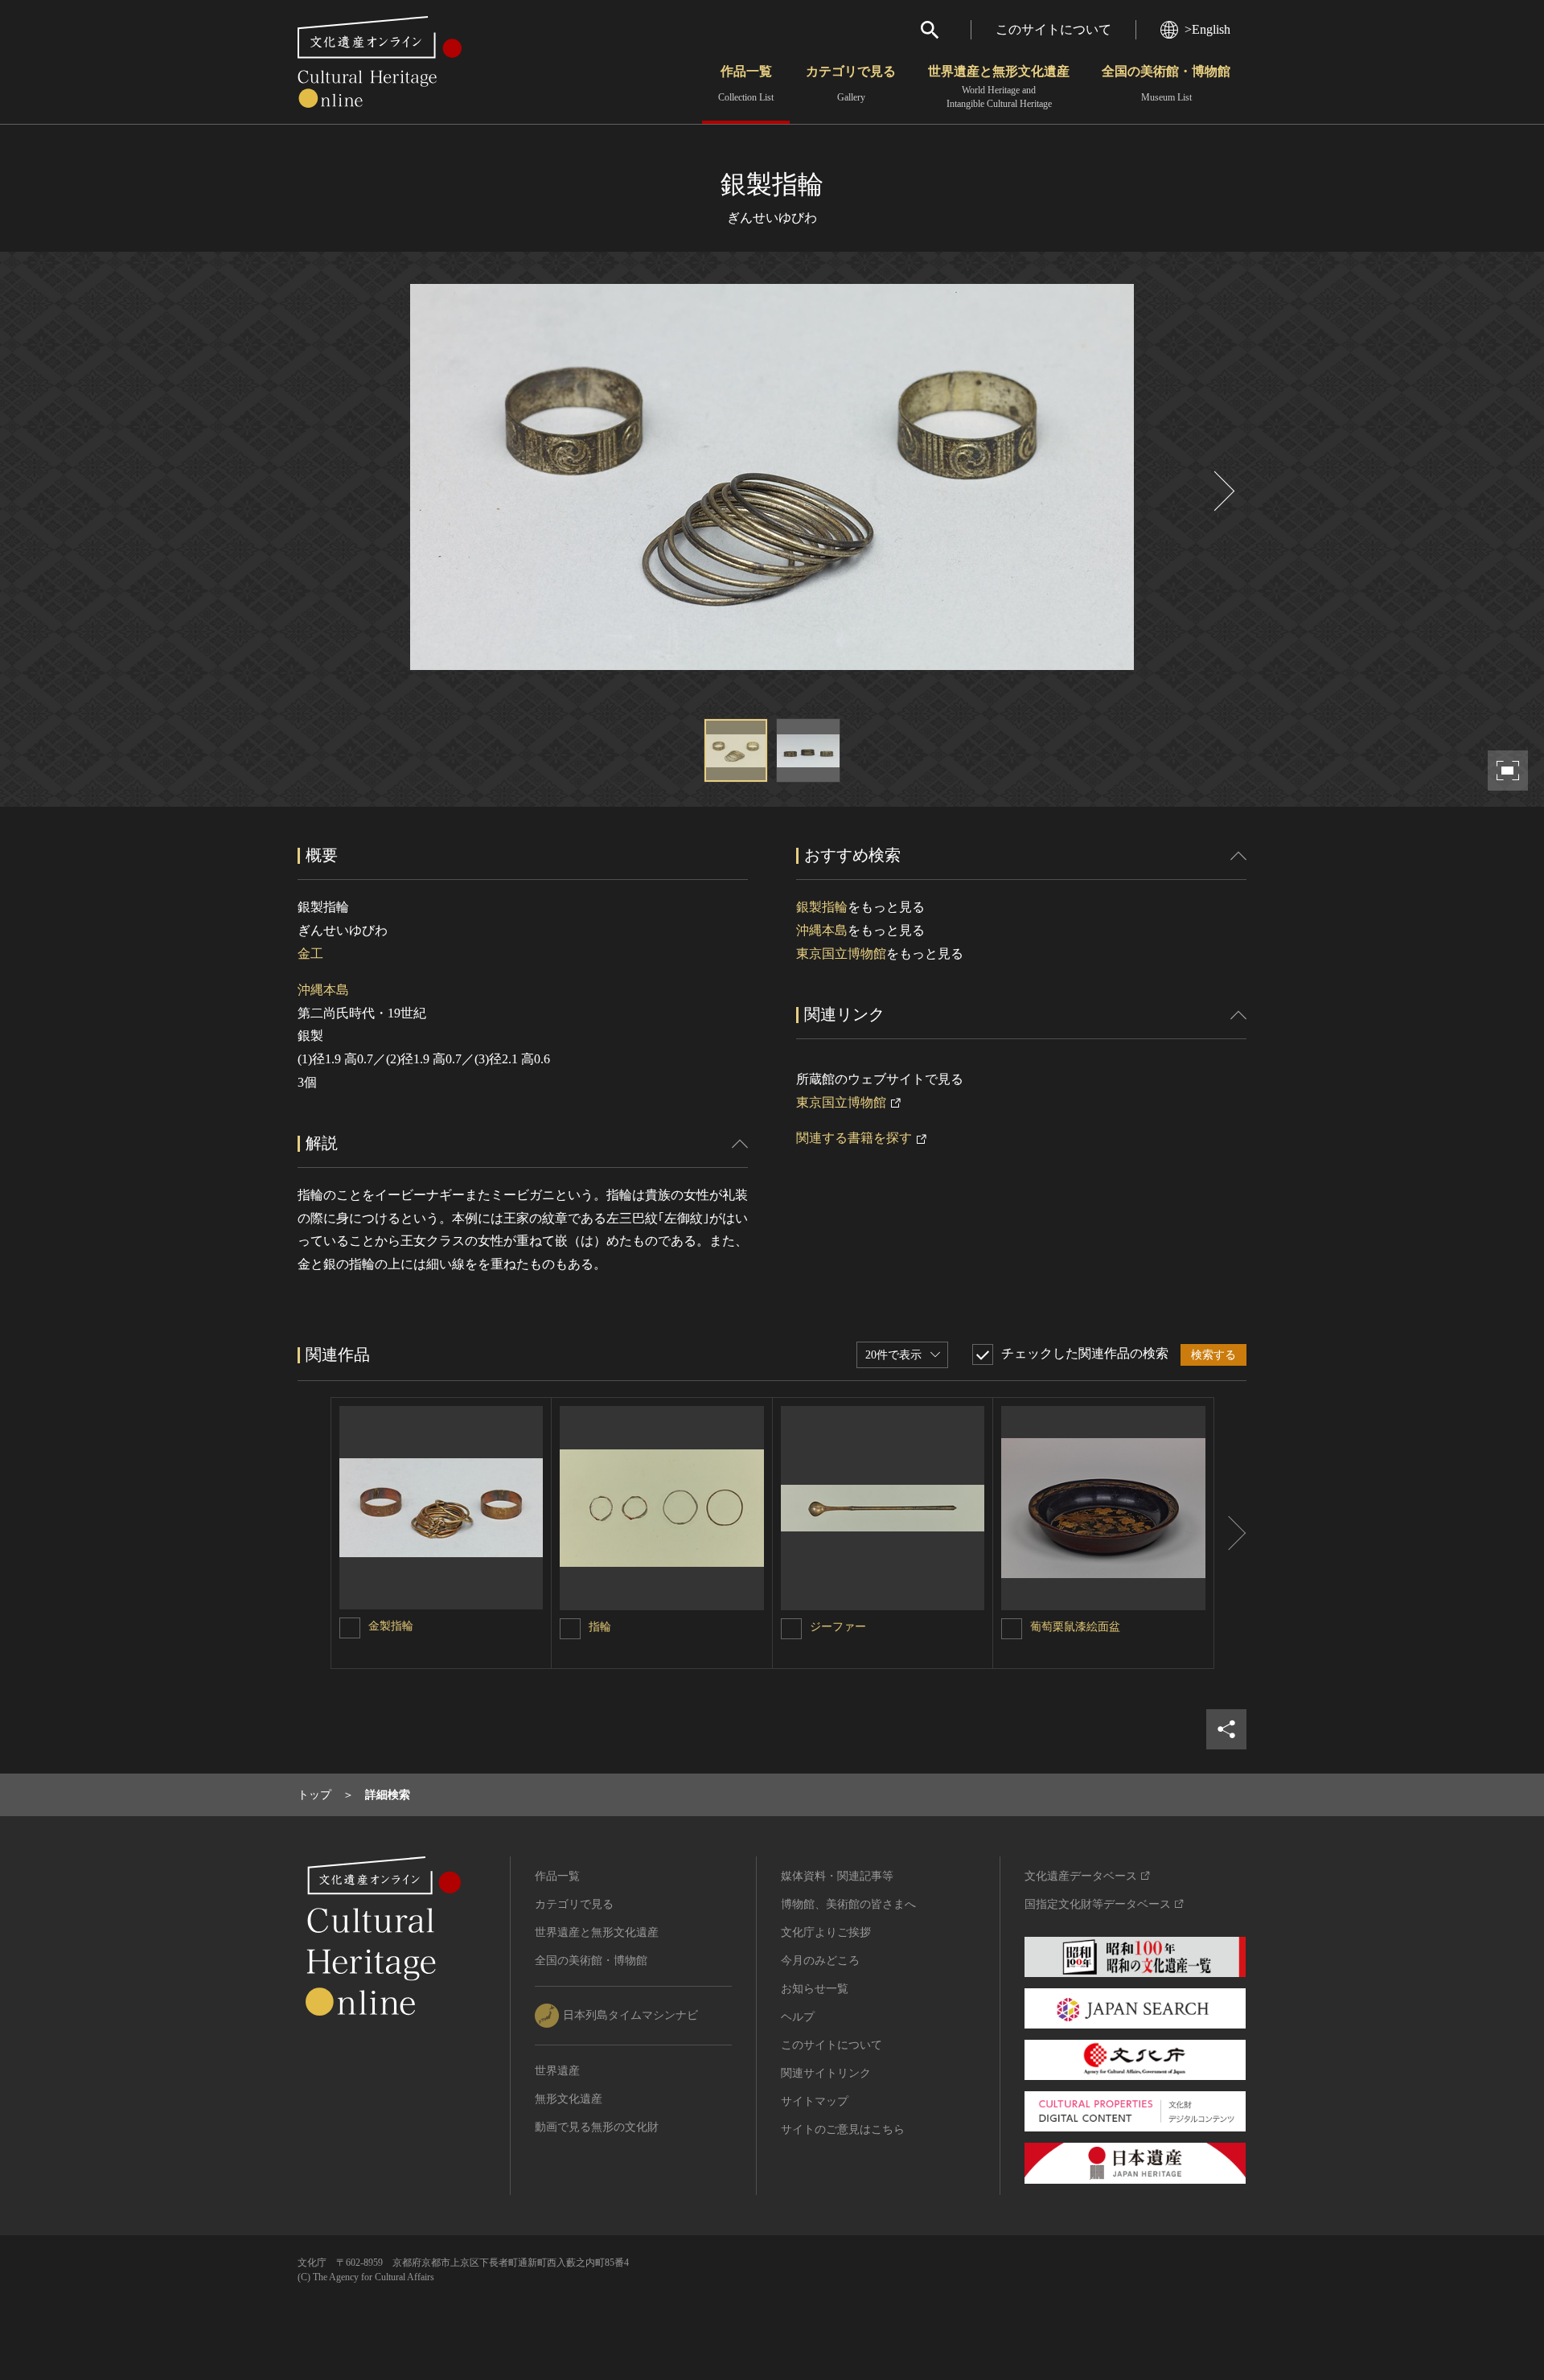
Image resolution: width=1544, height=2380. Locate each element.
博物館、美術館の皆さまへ (848, 1904)
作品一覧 (746, 84)
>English (1207, 29)
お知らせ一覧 (815, 1989)
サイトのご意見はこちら (843, 2129)
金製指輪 (391, 1626)
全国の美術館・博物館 (1166, 84)
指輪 (600, 1627)
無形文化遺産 (569, 2099)
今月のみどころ (820, 1961)
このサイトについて (1053, 29)
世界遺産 (557, 2071)
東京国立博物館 (841, 954)
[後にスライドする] (1222, 491)
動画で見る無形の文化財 (597, 2127)
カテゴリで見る (851, 84)
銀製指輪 (822, 907)
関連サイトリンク (826, 2073)
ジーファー (838, 1627)
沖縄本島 (323, 990)
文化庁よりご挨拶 (826, 1932)
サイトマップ (815, 2101)
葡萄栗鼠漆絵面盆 (1075, 1627)
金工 (310, 954)
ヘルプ (798, 2017)
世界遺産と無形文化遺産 (999, 87)
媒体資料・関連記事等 (837, 1876)
